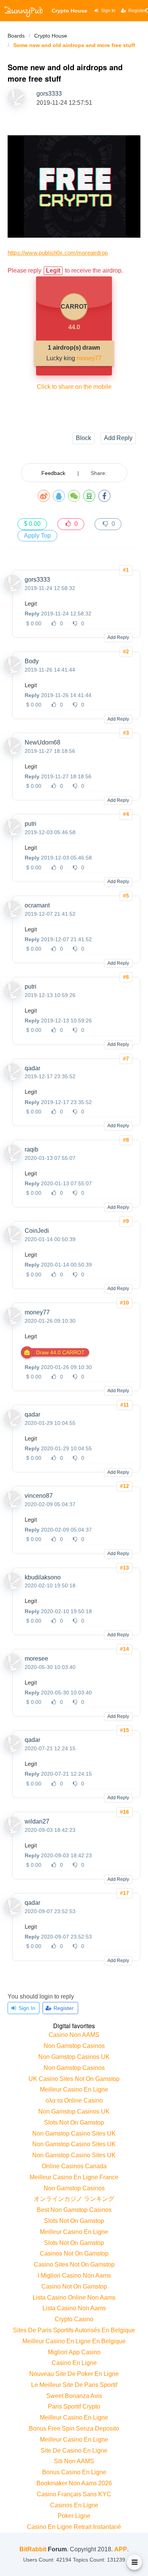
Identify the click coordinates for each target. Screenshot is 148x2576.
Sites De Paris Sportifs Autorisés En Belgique (74, 2330)
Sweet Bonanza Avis (74, 2396)
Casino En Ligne (74, 2363)
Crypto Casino (74, 2319)
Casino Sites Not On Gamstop (74, 2264)
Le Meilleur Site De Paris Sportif (74, 2385)
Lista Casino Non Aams (74, 2308)
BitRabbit (33, 2549)
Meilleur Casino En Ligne (74, 2089)
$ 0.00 (32, 524)
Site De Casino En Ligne (74, 2451)
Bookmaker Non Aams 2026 (74, 2483)
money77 (89, 358)
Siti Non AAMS (74, 2461)
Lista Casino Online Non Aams (74, 2298)
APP (121, 2549)
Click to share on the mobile (74, 387)
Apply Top (37, 536)
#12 (124, 1486)
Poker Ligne (74, 2516)
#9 (126, 1221)
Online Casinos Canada (74, 2166)
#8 (126, 1140)
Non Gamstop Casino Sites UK (74, 2134)
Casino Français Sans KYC (74, 2494)
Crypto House (51, 36)
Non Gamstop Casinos (74, 2046)
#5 (126, 896)
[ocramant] (13, 915)
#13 (124, 1568)
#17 (124, 1893)
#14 (124, 1649)
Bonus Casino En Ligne (74, 2472)
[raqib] (13, 1159)
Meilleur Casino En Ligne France (74, 2177)
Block (83, 438)
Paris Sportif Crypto (74, 2406)
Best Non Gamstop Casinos (74, 2210)
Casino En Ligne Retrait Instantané (74, 2527)
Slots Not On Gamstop (74, 2122)
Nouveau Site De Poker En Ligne (74, 2374)
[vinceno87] (13, 1506)
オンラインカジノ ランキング (74, 2199)
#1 (126, 570)
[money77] (13, 1322)
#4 (126, 814)
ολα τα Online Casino (74, 2100)
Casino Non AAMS (74, 2035)
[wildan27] (13, 1831)
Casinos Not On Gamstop (74, 2253)
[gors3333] (13, 590)
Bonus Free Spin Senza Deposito (74, 2429)
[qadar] (13, 1078)
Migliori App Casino (74, 2352)
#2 (126, 651)
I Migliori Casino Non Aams (74, 2275)
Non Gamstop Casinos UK (74, 2057)
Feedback (53, 473)
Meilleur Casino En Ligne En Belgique (74, 2341)
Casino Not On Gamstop (74, 2287)
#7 (126, 1058)
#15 (124, 1730)
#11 (125, 1405)
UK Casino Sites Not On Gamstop (74, 2079)
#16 (124, 1812)
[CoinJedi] (13, 1241)
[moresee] (13, 1669)
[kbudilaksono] (13, 1587)
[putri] (13, 834)
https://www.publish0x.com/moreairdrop (58, 253)
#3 (126, 733)
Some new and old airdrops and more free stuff (74, 45)
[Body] (13, 671)
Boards (16, 36)
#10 (124, 1303)
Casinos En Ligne (74, 2505)
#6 (126, 977)
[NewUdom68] (13, 752)
